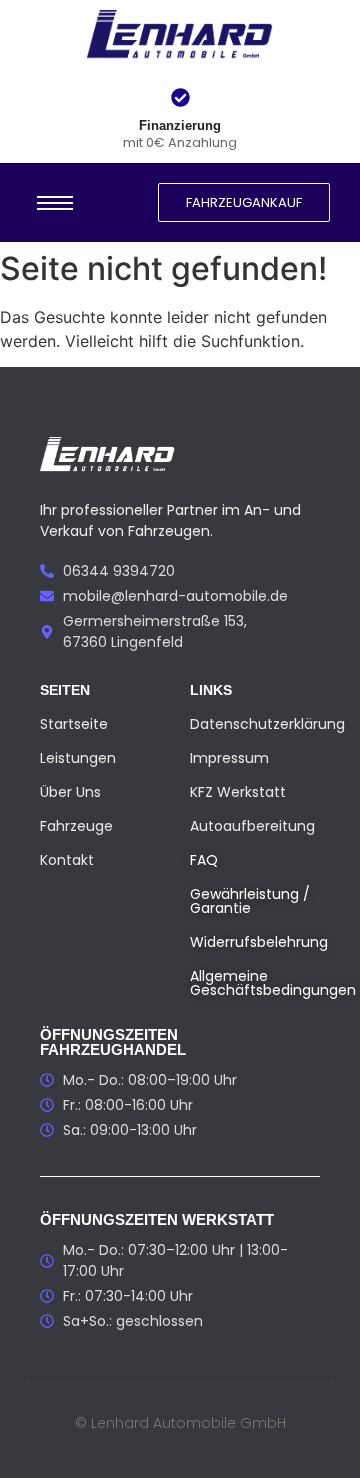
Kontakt (67, 860)
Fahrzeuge (76, 826)
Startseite (74, 724)
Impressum (229, 758)
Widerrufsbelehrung (259, 942)
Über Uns (70, 792)
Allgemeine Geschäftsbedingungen (273, 983)
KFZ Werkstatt (238, 792)
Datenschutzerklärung (267, 724)
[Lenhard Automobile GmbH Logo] (180, 36)
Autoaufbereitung (252, 826)
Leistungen (78, 758)
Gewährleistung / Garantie (250, 901)
